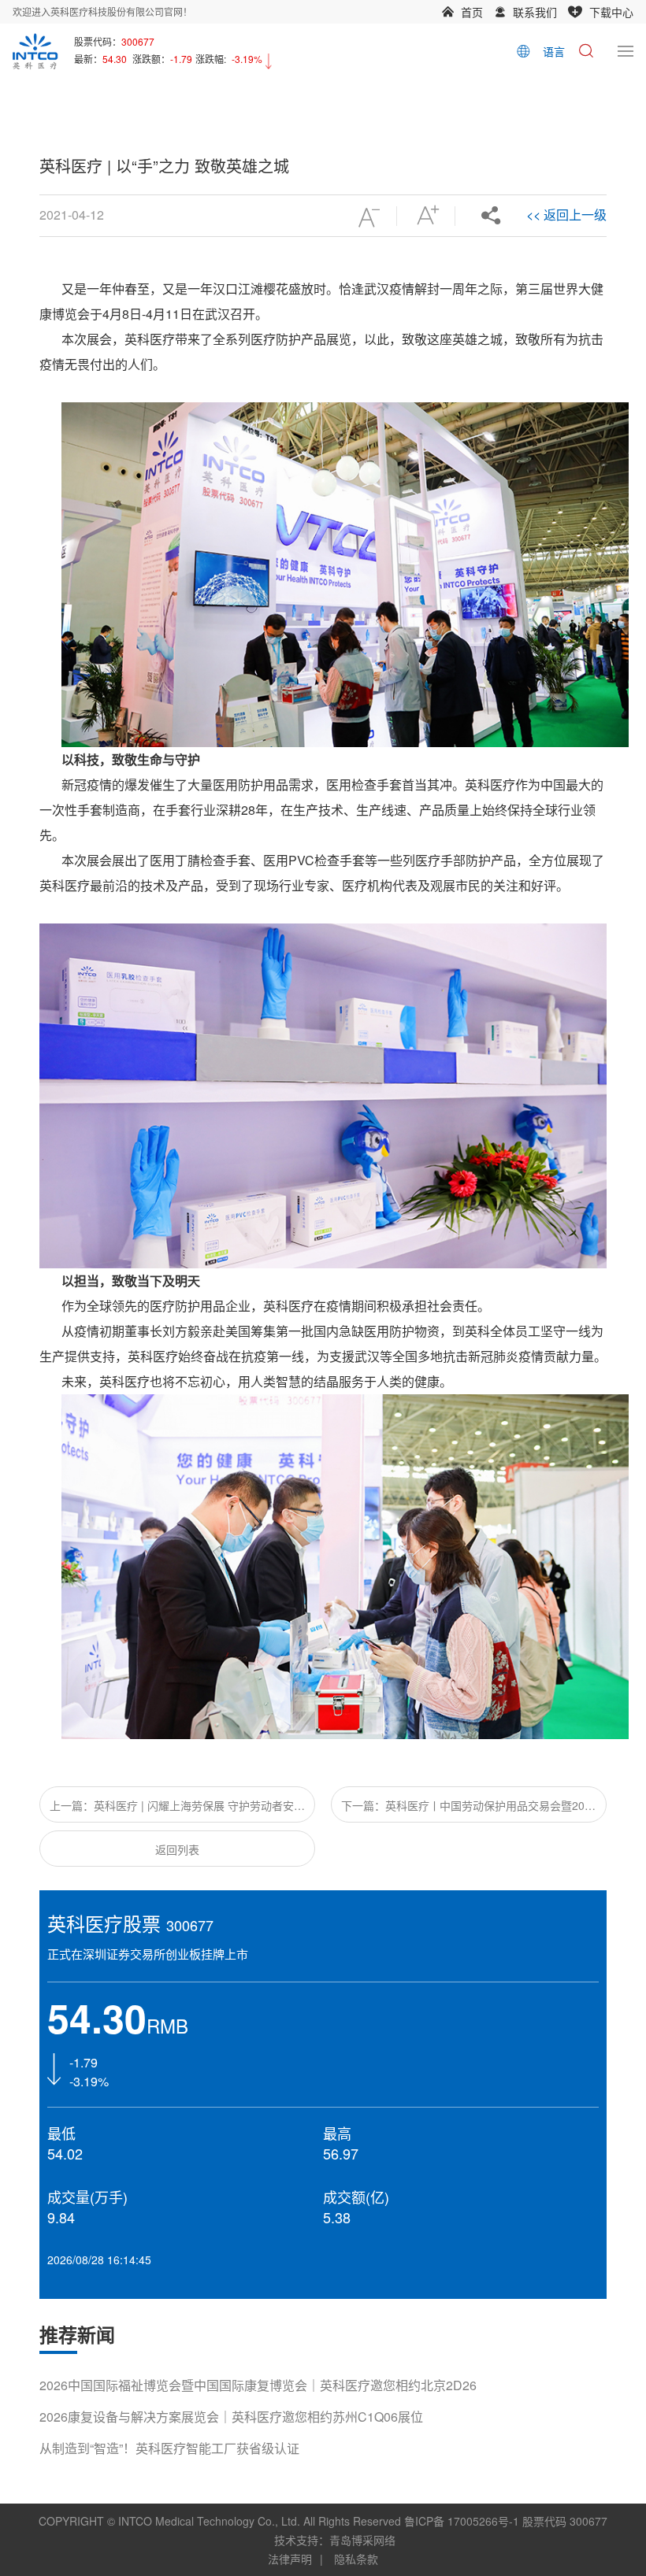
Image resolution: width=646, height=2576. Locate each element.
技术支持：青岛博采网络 (335, 2540)
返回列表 (177, 1849)
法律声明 (290, 2559)
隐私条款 (356, 2559)
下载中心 (611, 12)
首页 (472, 12)
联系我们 (535, 12)
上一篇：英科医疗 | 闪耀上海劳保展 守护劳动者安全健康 (177, 1810)
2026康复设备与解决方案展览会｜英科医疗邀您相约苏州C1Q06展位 (231, 2417)
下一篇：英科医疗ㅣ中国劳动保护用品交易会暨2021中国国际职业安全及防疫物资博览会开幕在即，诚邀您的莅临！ (469, 1810)
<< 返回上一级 (566, 215)
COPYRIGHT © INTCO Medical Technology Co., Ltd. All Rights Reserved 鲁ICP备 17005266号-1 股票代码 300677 (323, 2521)
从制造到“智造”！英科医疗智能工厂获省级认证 (169, 2448)
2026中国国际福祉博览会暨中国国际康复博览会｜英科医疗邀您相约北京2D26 (258, 2385)
